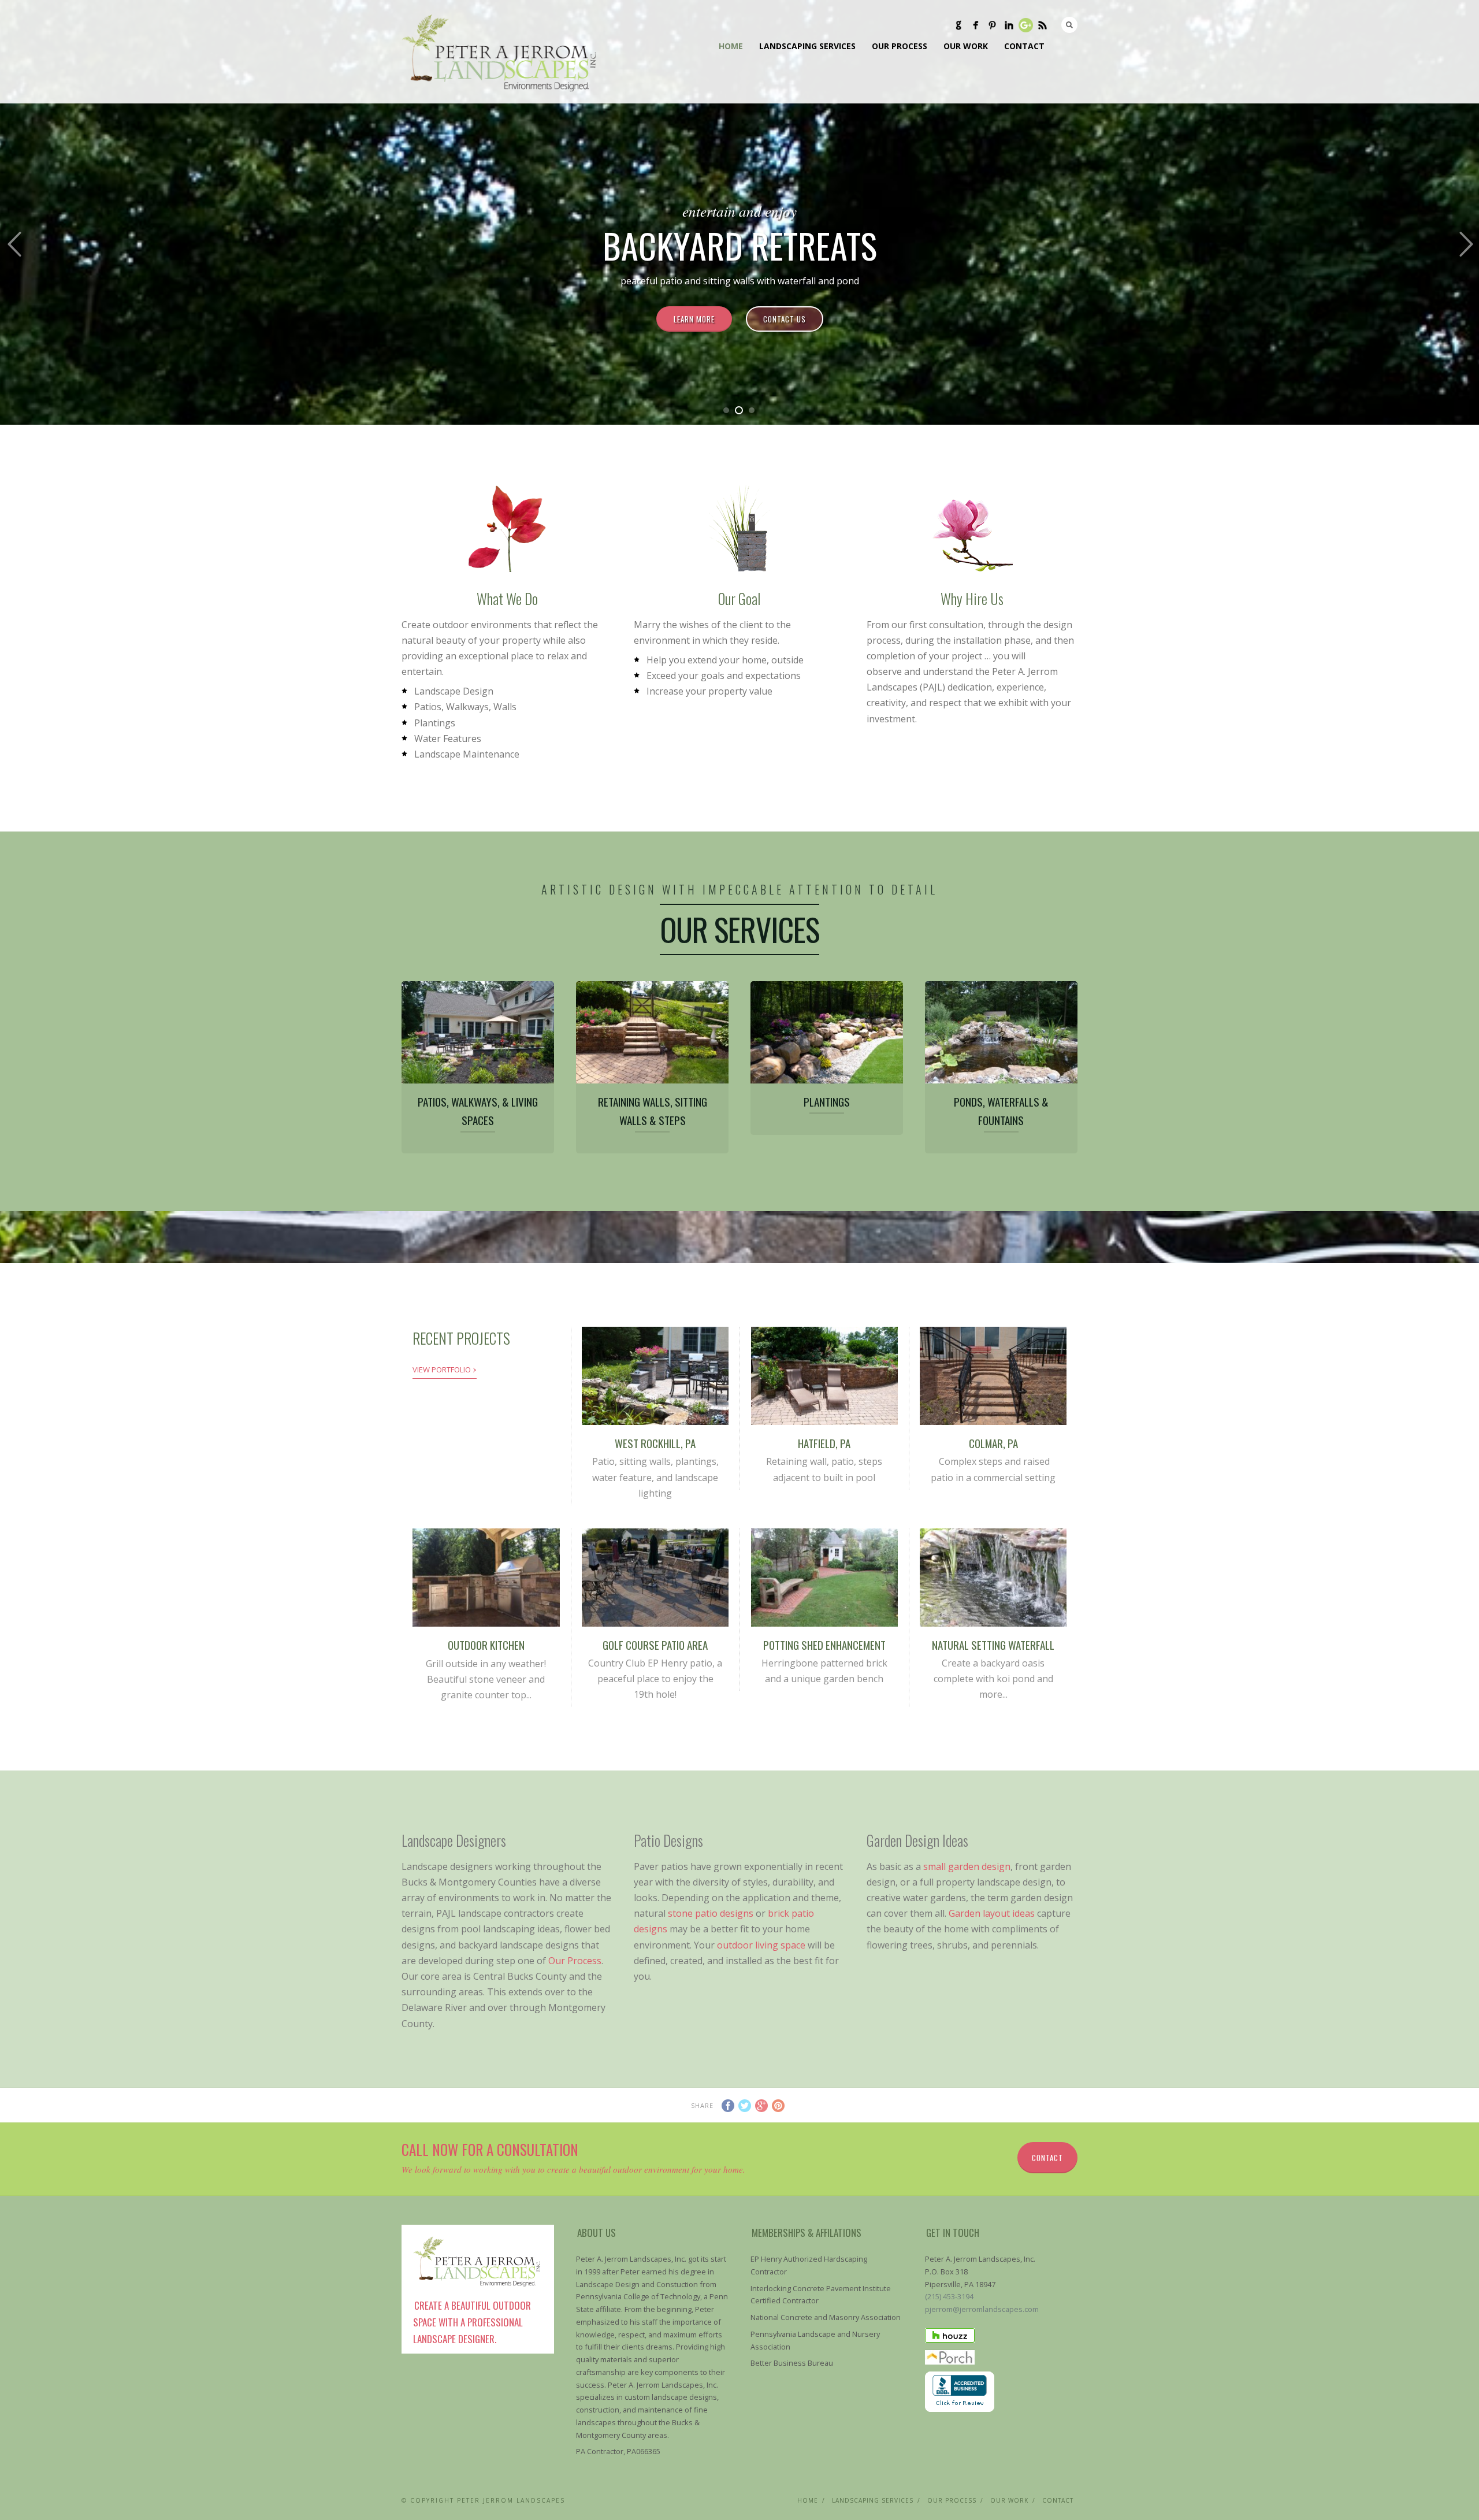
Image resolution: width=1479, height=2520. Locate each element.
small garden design (967, 1866)
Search (1069, 25)
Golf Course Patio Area (655, 1645)
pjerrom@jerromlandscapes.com (982, 2309)
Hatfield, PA (824, 1443)
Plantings (827, 1101)
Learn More (694, 319)
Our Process (900, 46)
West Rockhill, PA (655, 1443)
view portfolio (445, 1368)
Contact (1024, 46)
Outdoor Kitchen (486, 1645)
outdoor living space (761, 1945)
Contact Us (785, 319)
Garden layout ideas (992, 1913)
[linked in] (1009, 25)
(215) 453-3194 (949, 2296)
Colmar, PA (993, 1443)
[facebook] (976, 25)
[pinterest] (992, 25)
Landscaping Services (807, 46)
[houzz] (959, 25)
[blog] (1043, 25)
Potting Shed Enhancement (824, 1645)
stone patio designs (711, 1913)
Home (731, 46)
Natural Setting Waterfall (993, 1645)
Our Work (966, 46)
